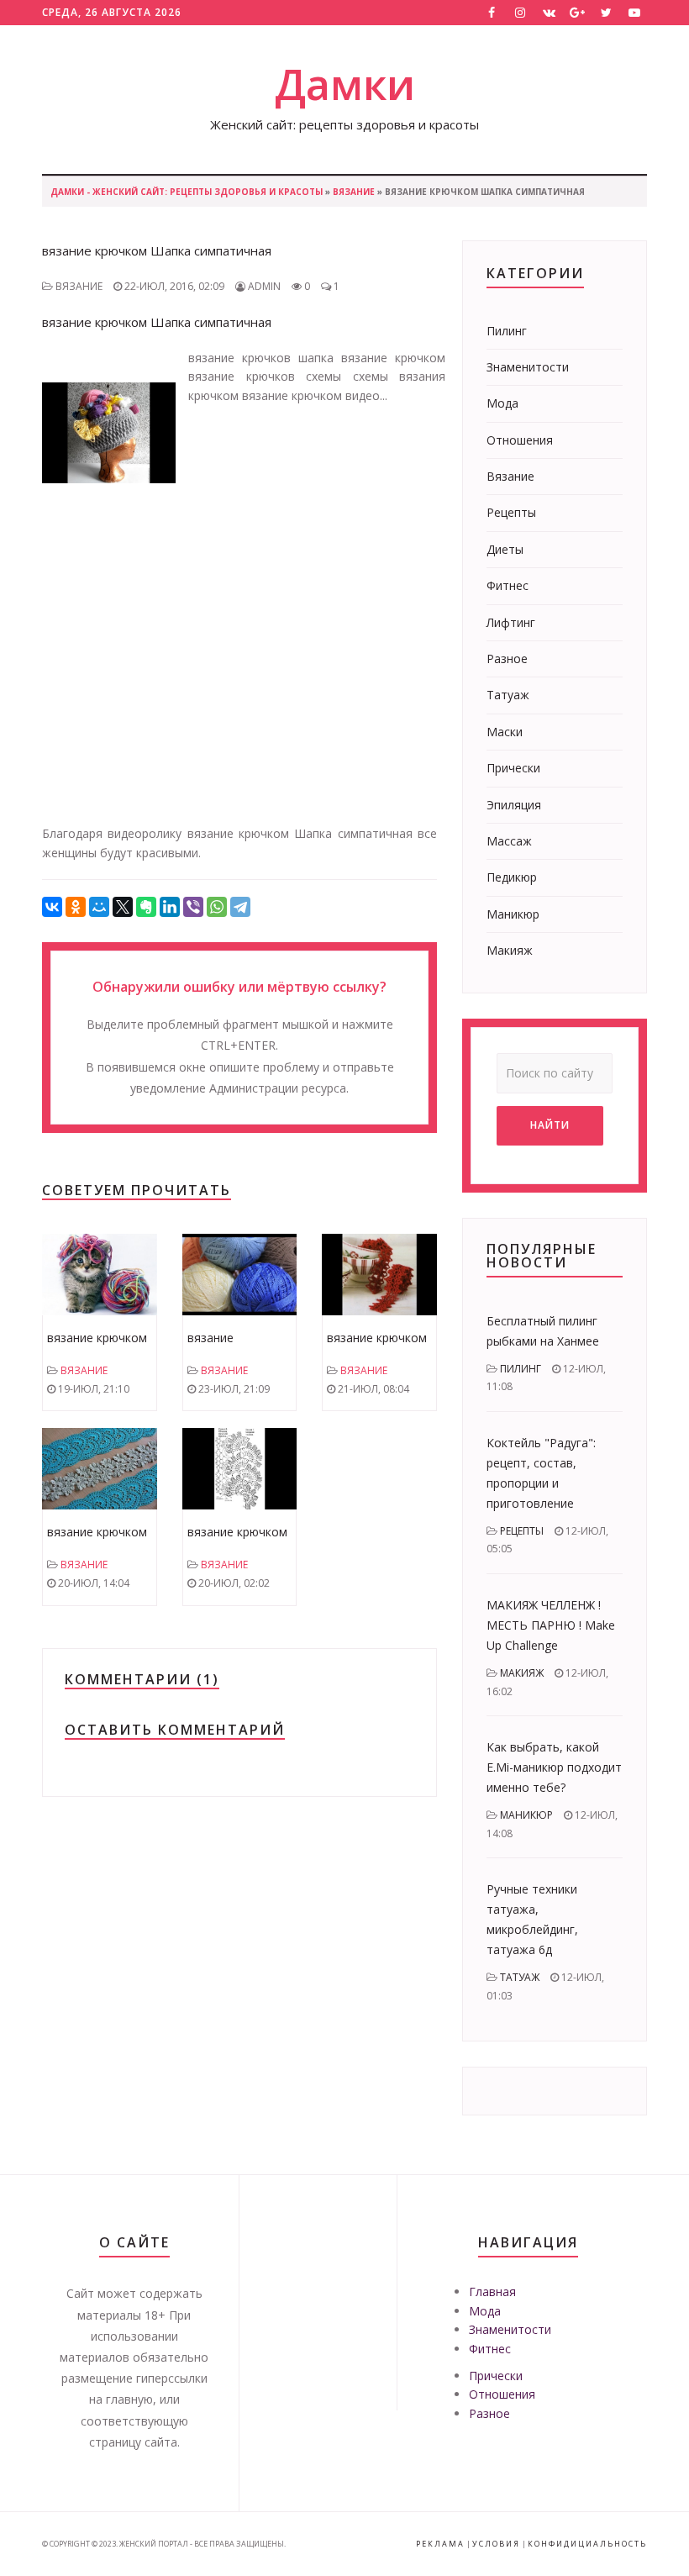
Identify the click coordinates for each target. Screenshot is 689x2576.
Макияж (510, 950)
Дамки (345, 84)
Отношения (520, 440)
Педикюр (512, 877)
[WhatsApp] (217, 907)
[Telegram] (240, 907)
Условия (496, 2544)
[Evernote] (146, 907)
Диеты (505, 549)
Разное (507, 658)
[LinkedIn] (170, 907)
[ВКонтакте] (52, 907)
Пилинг (507, 331)
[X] (123, 907)
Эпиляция (514, 805)
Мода (502, 403)
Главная (492, 2292)
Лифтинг (511, 622)
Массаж (509, 841)
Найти (550, 1125)
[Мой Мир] (99, 907)
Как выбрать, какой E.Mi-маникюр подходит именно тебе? (554, 1767)
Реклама (440, 2544)
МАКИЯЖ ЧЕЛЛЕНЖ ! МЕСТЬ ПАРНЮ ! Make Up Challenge (551, 1625)
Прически (513, 768)
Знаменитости (528, 367)
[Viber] (193, 907)
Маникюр (513, 914)
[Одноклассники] (76, 907)
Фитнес (508, 585)
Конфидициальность (587, 2544)
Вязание (354, 192)
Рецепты (511, 512)
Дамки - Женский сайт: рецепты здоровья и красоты (187, 192)
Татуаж (508, 695)
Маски (505, 732)
